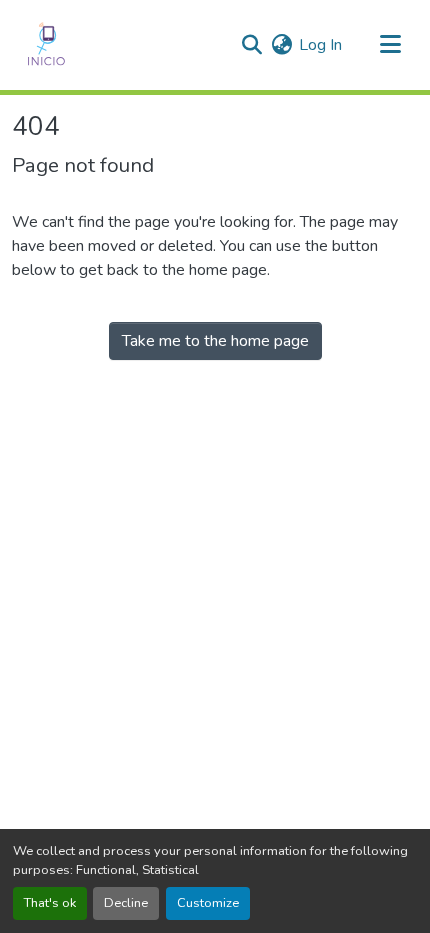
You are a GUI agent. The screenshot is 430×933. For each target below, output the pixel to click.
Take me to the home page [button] (215, 341)
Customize (208, 903)
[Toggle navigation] (390, 45)
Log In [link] (320, 45)
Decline (126, 903)
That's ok (50, 903)
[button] (46, 45)
